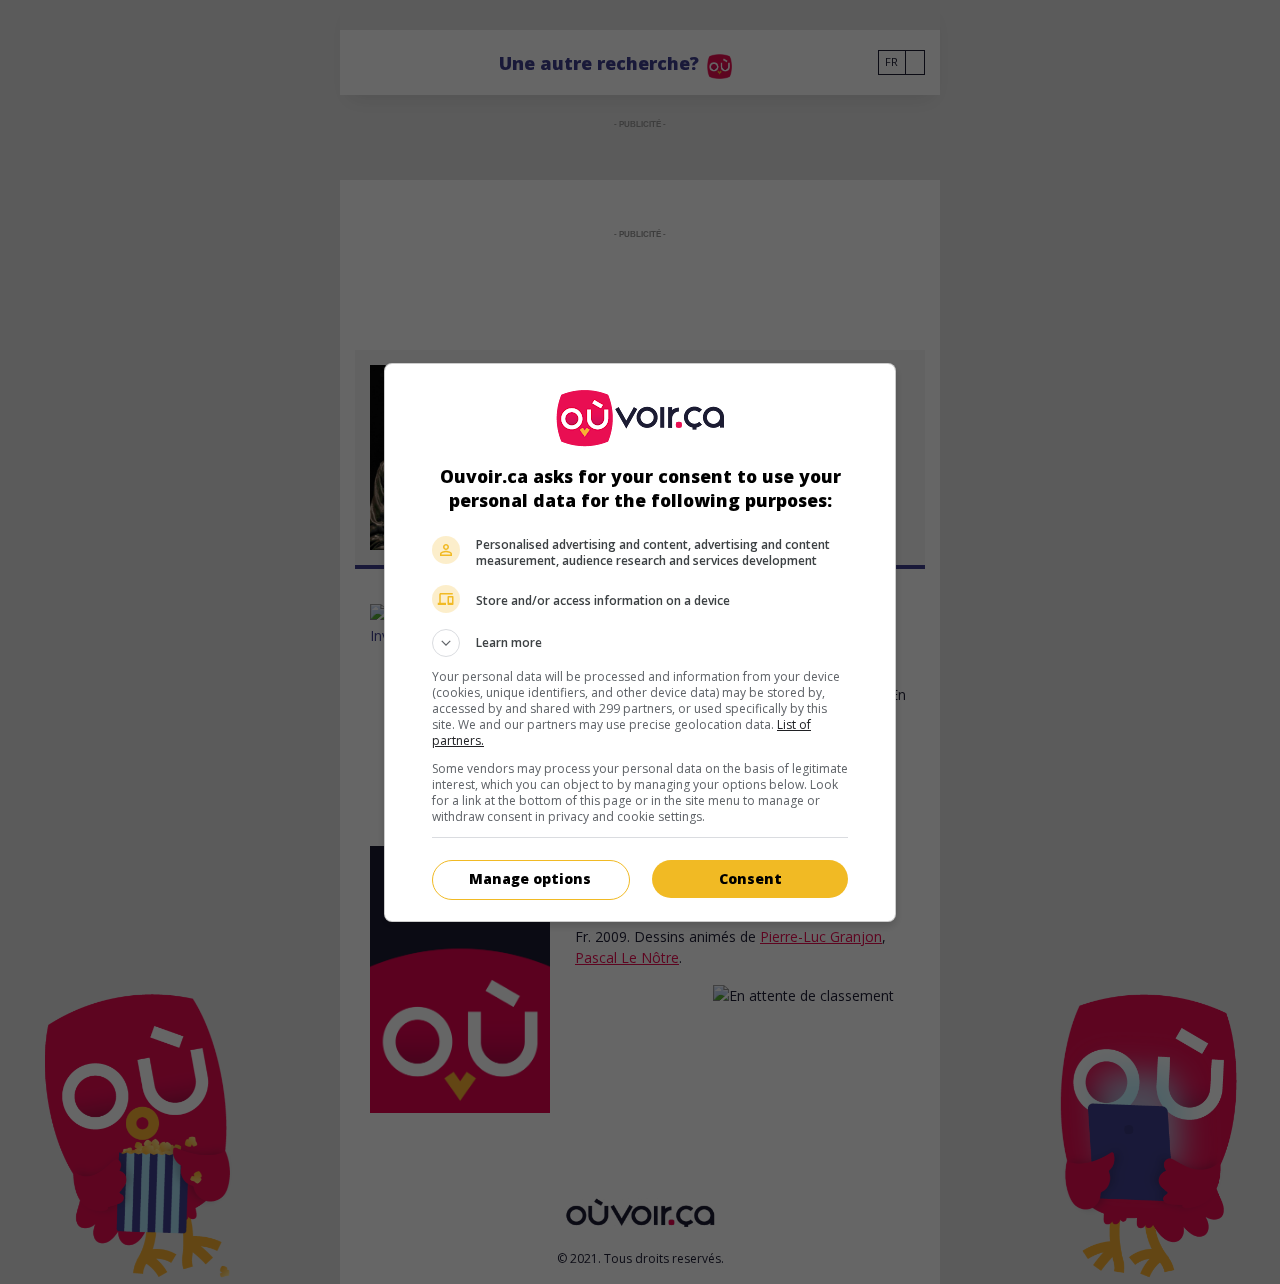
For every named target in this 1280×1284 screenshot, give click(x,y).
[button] (640, 643)
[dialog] (640, 642)
